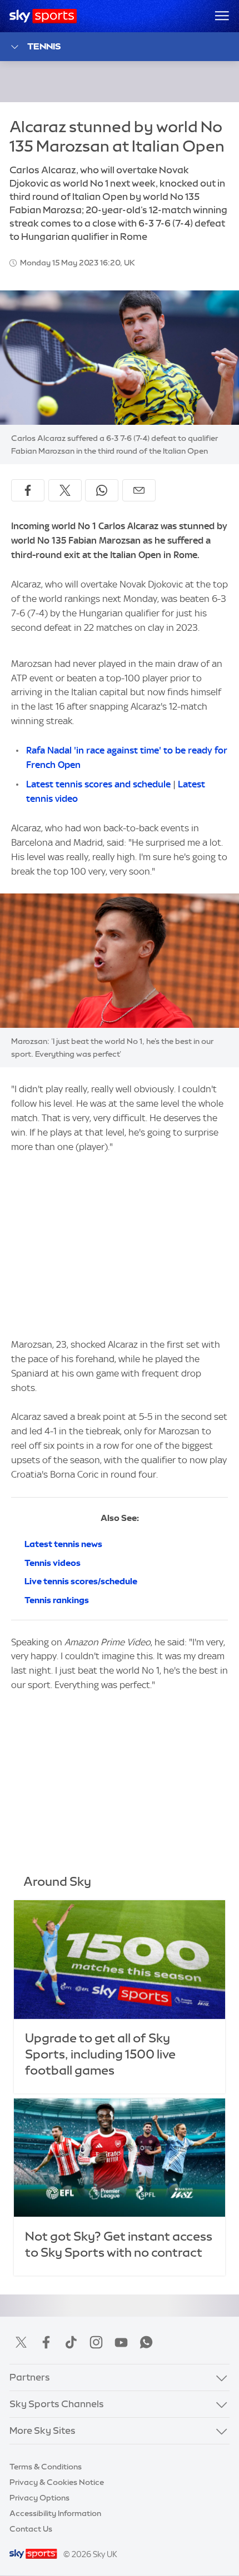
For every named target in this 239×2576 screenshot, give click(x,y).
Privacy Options (39, 2498)
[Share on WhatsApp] (102, 490)
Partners (30, 2377)
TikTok (71, 2342)
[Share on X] (65, 490)
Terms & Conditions (46, 2467)
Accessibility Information (55, 2513)
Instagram (96, 2342)
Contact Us (31, 2529)
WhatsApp (146, 2342)
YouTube (121, 2342)
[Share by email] (139, 490)
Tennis (44, 46)
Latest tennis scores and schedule (98, 784)
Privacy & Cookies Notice (57, 2482)
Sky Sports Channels (57, 2404)
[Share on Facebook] (28, 490)
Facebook (46, 2342)
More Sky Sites (43, 2431)
